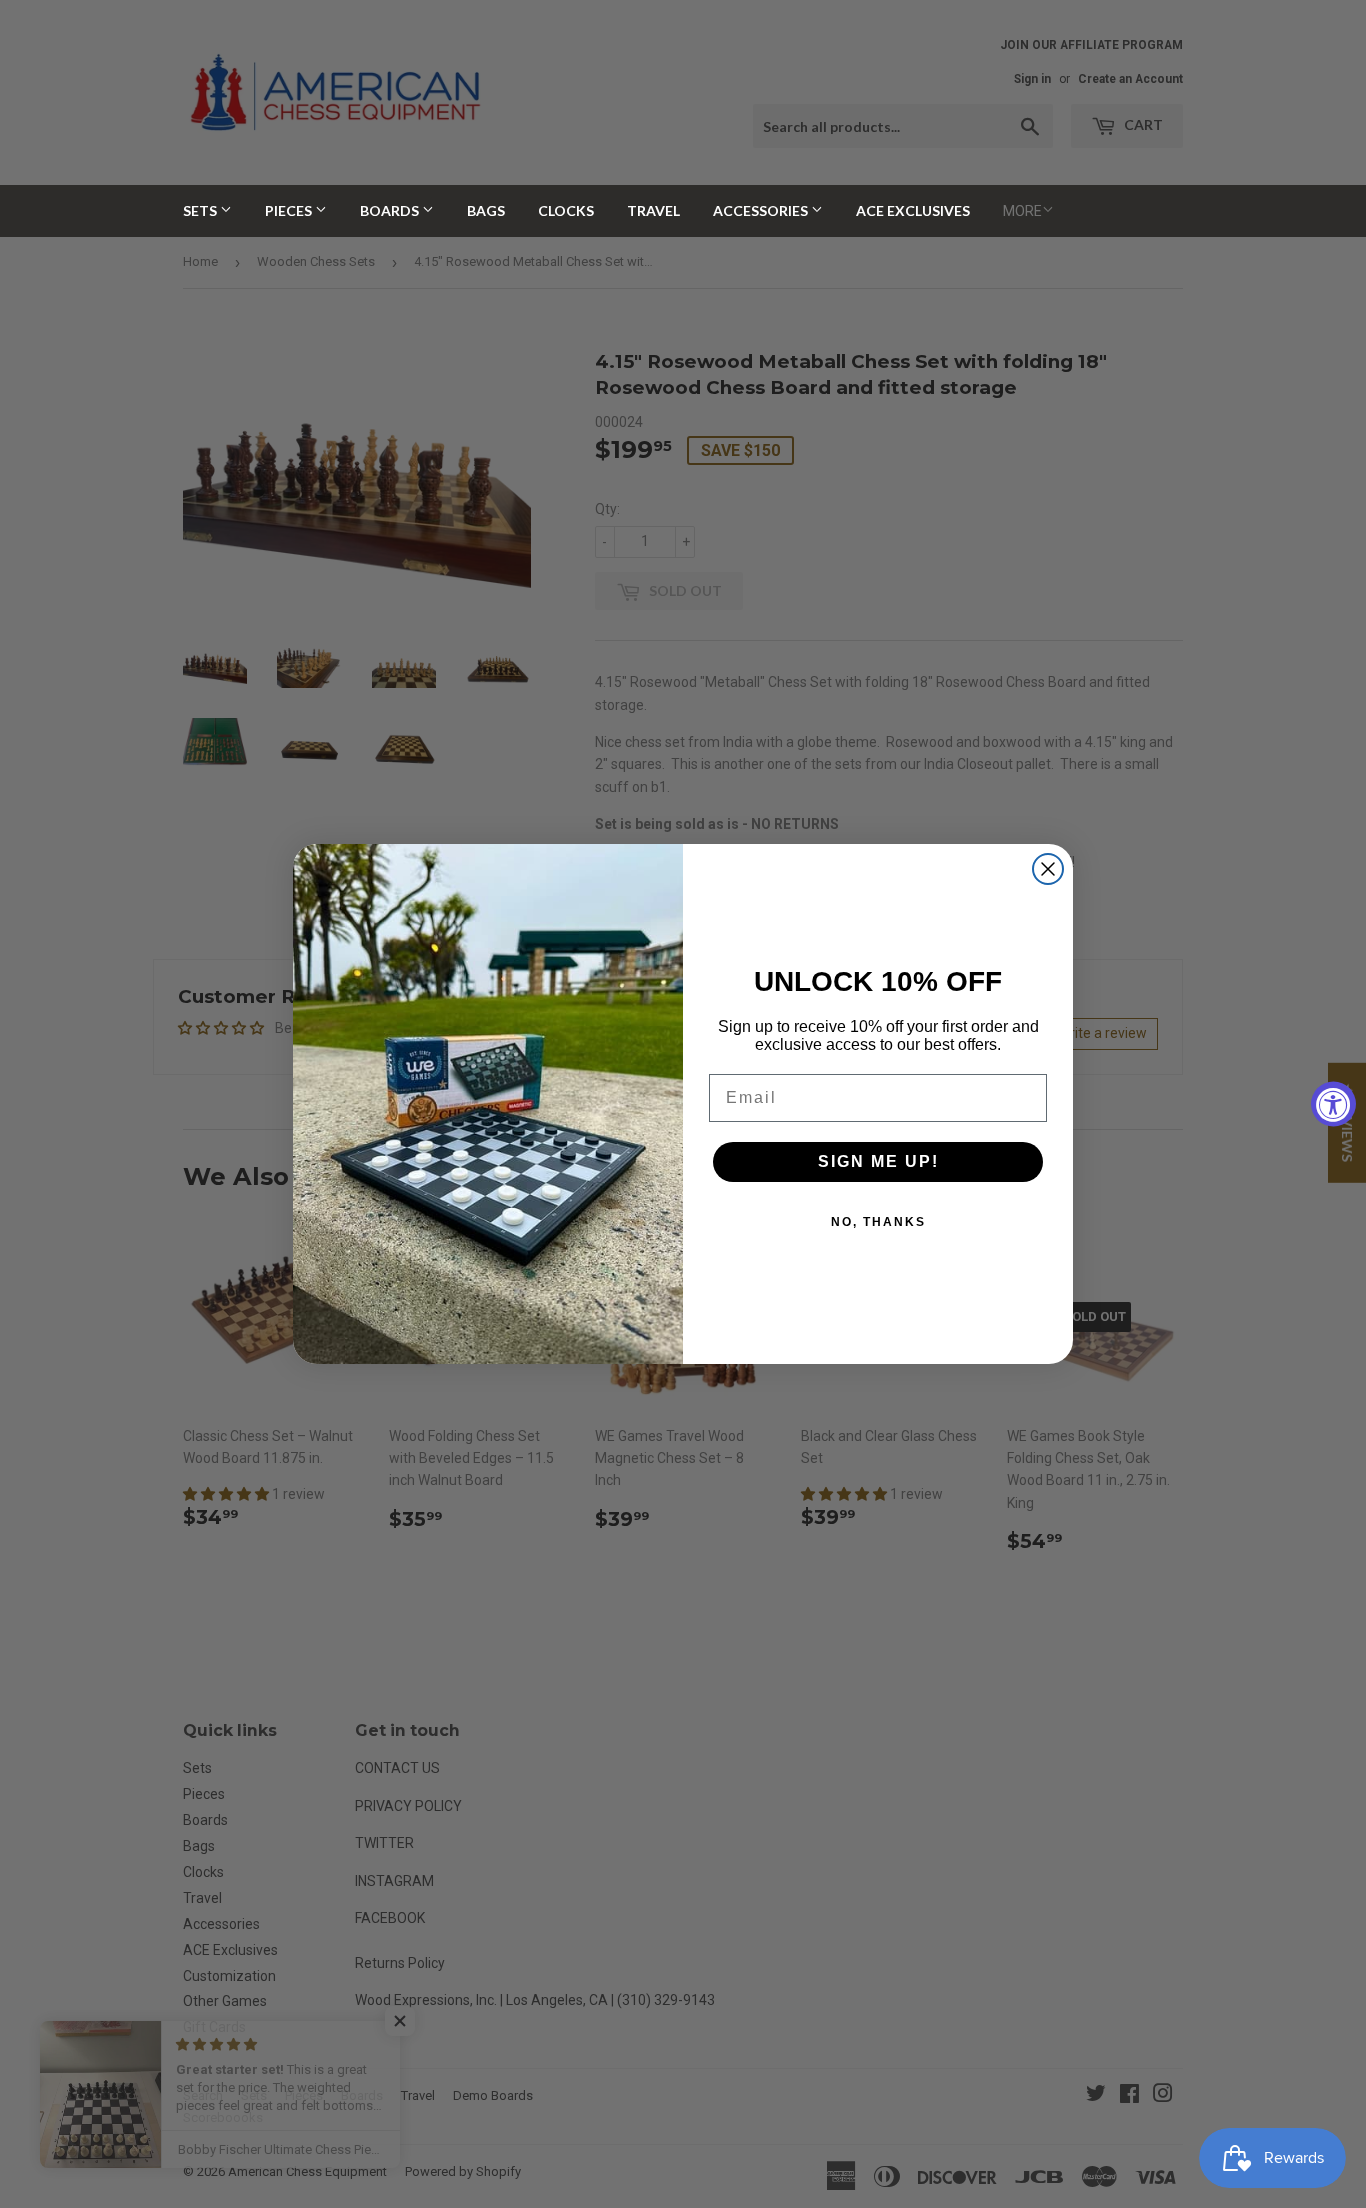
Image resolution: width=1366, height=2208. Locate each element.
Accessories (762, 210)
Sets (201, 210)
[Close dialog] (1048, 869)
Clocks (566, 210)
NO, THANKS (878, 1222)
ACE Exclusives (913, 210)
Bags (486, 210)
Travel (653, 210)
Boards (391, 210)
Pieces (290, 210)
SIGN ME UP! (878, 1161)
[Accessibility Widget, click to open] (1333, 1104)
